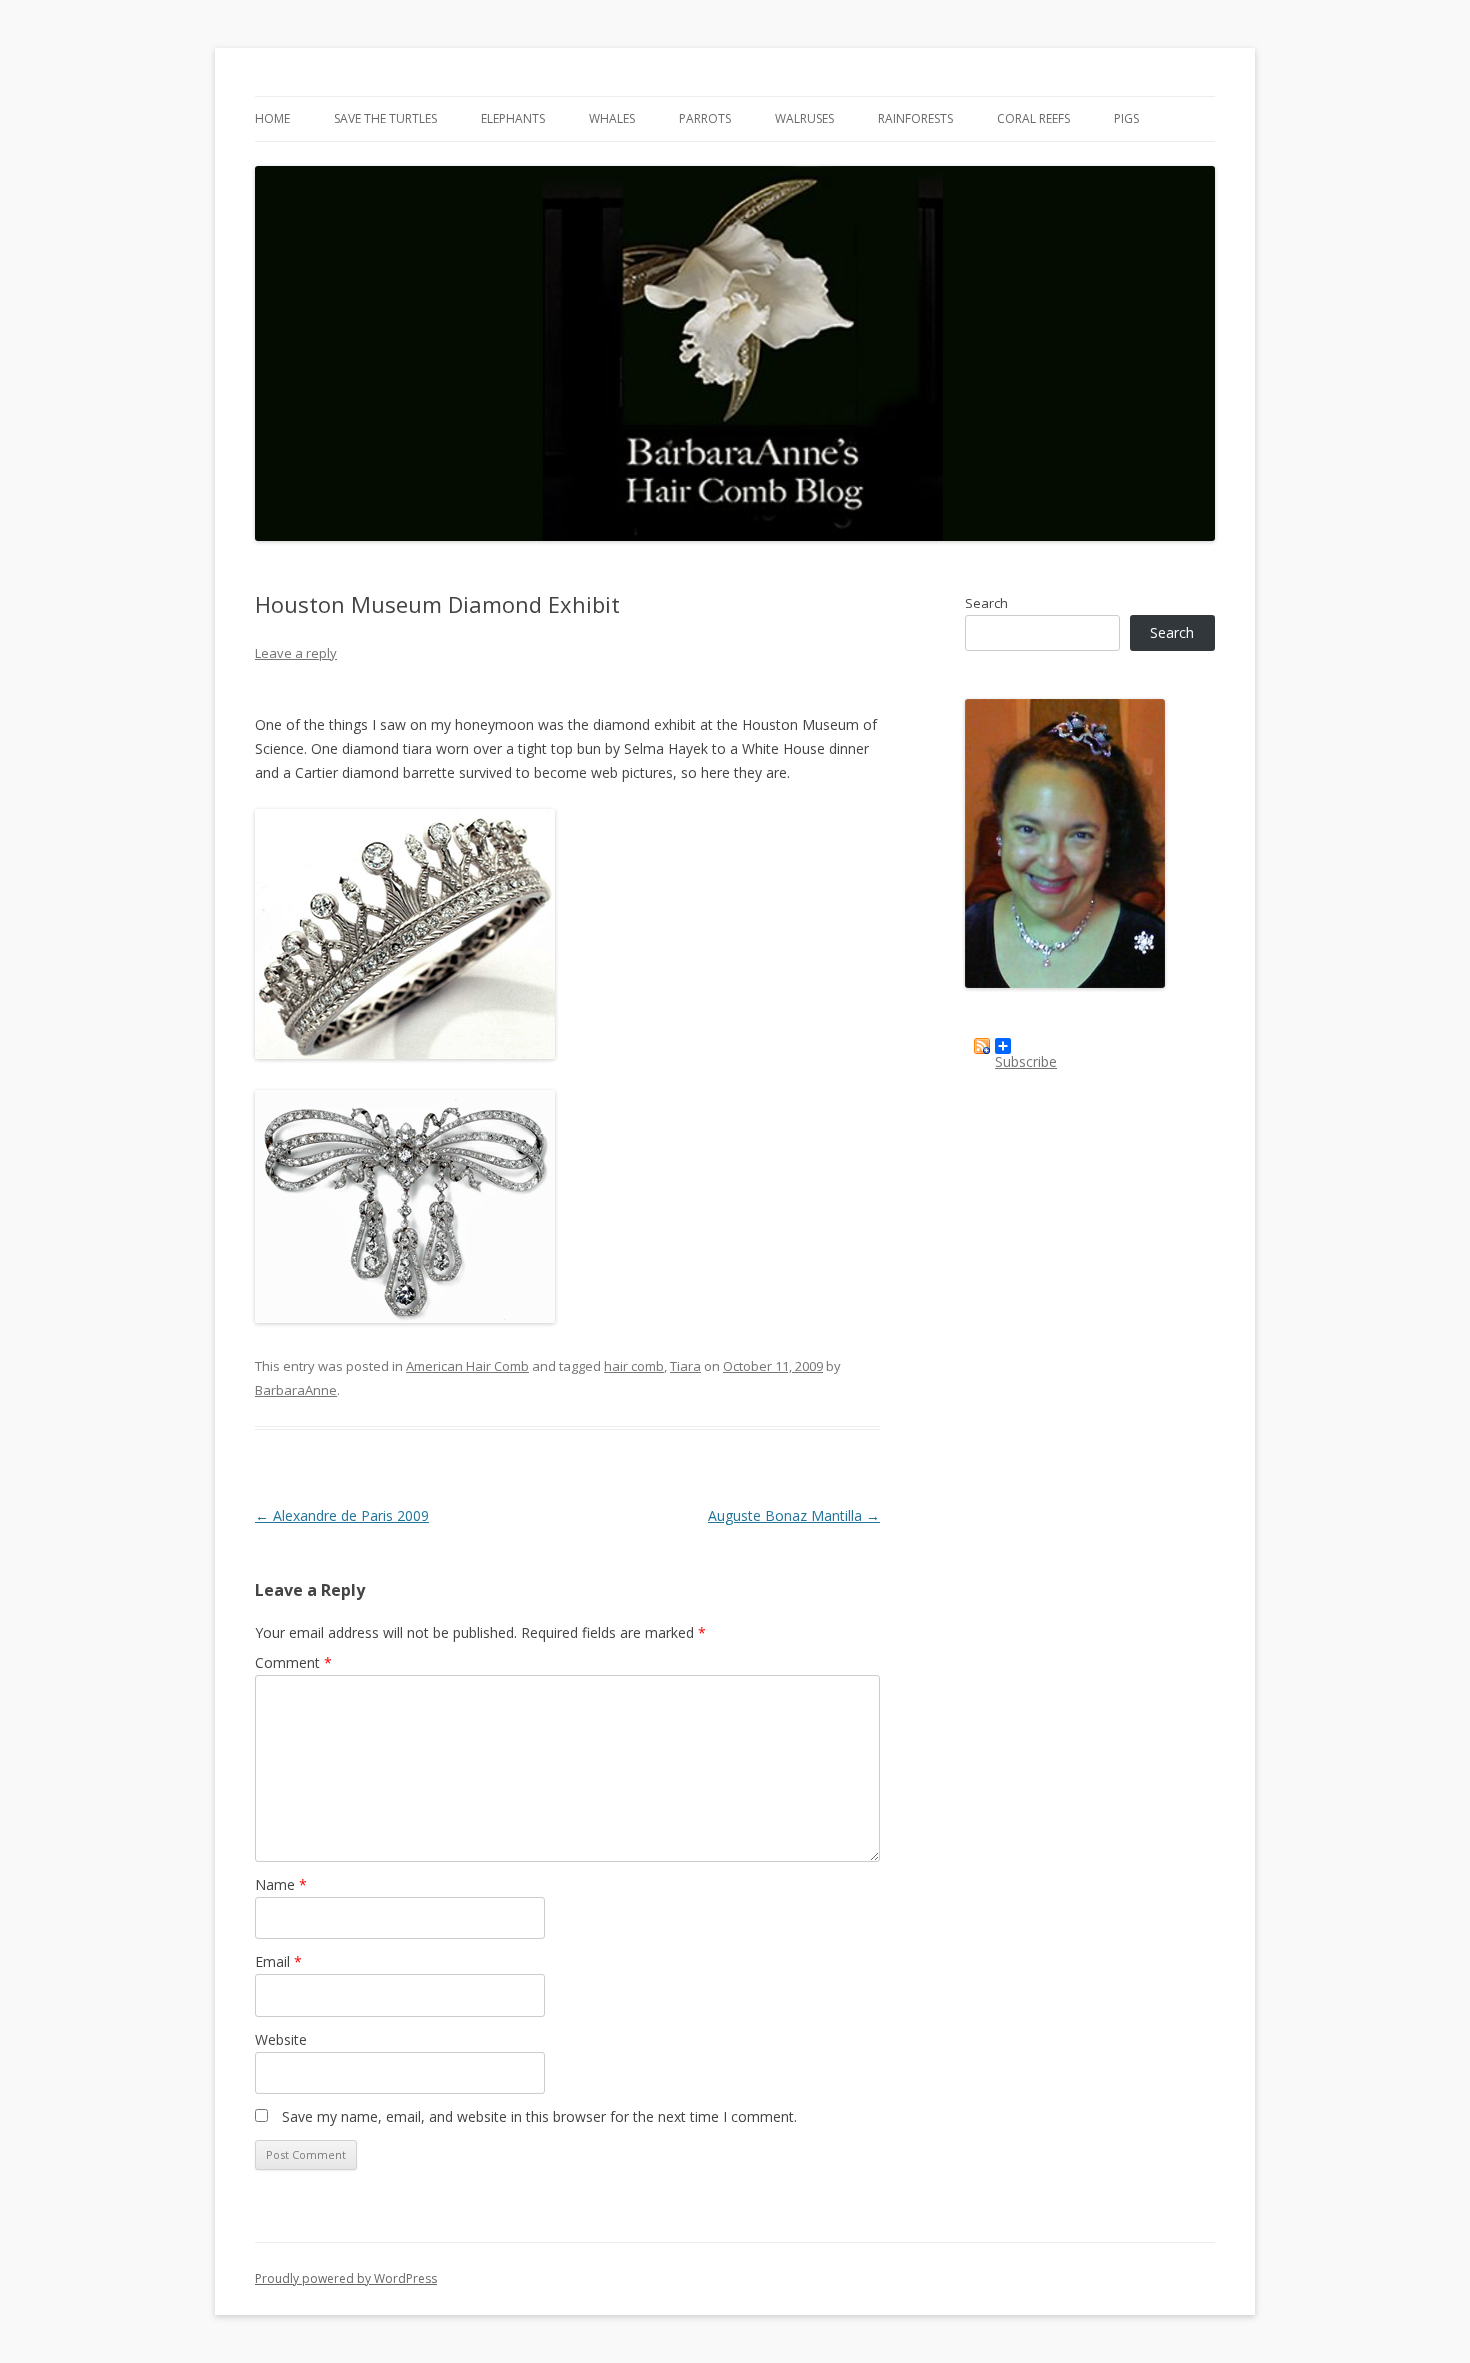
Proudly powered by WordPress (346, 2278)
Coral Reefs (1033, 118)
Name (281, 1884)
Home (272, 118)
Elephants (513, 118)
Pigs (1126, 118)
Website (281, 2039)
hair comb (634, 1366)
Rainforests (915, 118)
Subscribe (1026, 1053)
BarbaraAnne (296, 1390)
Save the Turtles (385, 118)
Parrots (705, 118)
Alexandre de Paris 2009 (342, 1515)
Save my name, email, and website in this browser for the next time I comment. (539, 2116)
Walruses (804, 118)
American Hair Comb (467, 1366)
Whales (612, 118)
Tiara (685, 1366)
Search (986, 603)
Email (278, 1961)
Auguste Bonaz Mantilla (794, 1515)
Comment (293, 1662)
